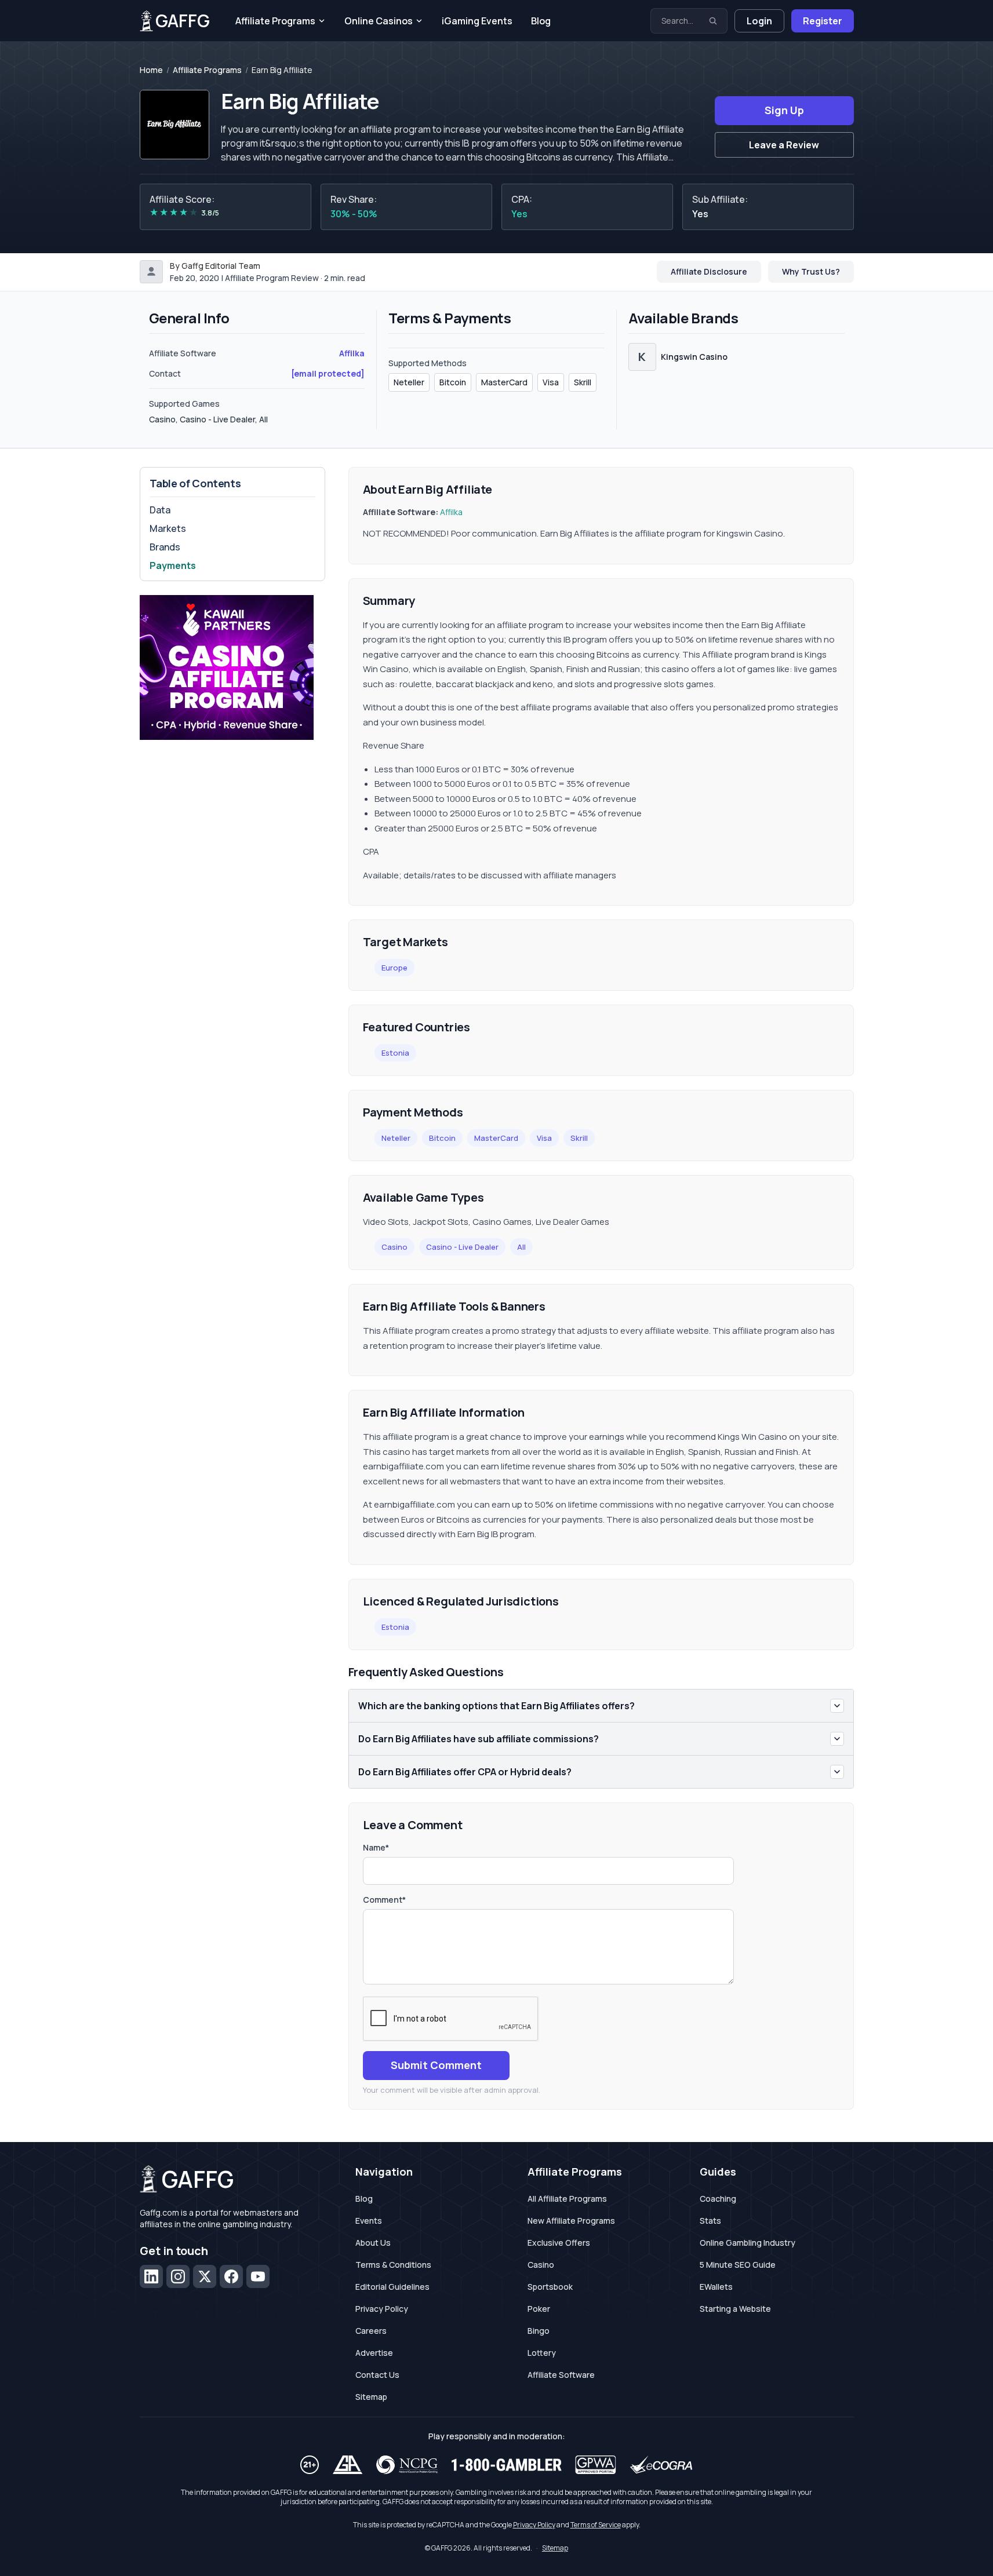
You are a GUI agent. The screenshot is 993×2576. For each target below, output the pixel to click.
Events (369, 2221)
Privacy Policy (382, 2309)
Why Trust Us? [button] (811, 271)
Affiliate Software (561, 2375)
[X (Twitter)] (205, 2276)
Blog (541, 21)
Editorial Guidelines (392, 2287)
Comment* (384, 1900)
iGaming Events (477, 21)
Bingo (539, 2331)
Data (160, 510)
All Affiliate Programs (567, 2199)
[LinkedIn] (151, 2276)
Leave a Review (784, 145)
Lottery (542, 2353)
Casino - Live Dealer (462, 1247)
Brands (165, 547)
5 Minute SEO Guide (738, 2265)
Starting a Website (735, 2309)
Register (823, 21)
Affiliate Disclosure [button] (709, 271)
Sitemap (371, 2397)
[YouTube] (258, 2276)
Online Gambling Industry (748, 2243)
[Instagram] (178, 2276)
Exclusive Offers (559, 2243)
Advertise (374, 2353)
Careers (371, 2331)
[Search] (713, 21)
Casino (394, 1247)
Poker (539, 2309)
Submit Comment (436, 2065)
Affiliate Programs (275, 21)
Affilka (352, 353)
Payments (173, 565)
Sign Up (784, 110)
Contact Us (377, 2375)
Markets (168, 528)
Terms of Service (596, 2525)
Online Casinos (379, 21)
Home (151, 70)
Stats (710, 2221)
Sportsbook (550, 2287)
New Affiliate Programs (571, 2221)
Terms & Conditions (393, 2265)
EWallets (716, 2287)
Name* (376, 1847)
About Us (373, 2243)
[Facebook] (231, 2276)
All (521, 1247)
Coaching (718, 2199)
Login (759, 21)
